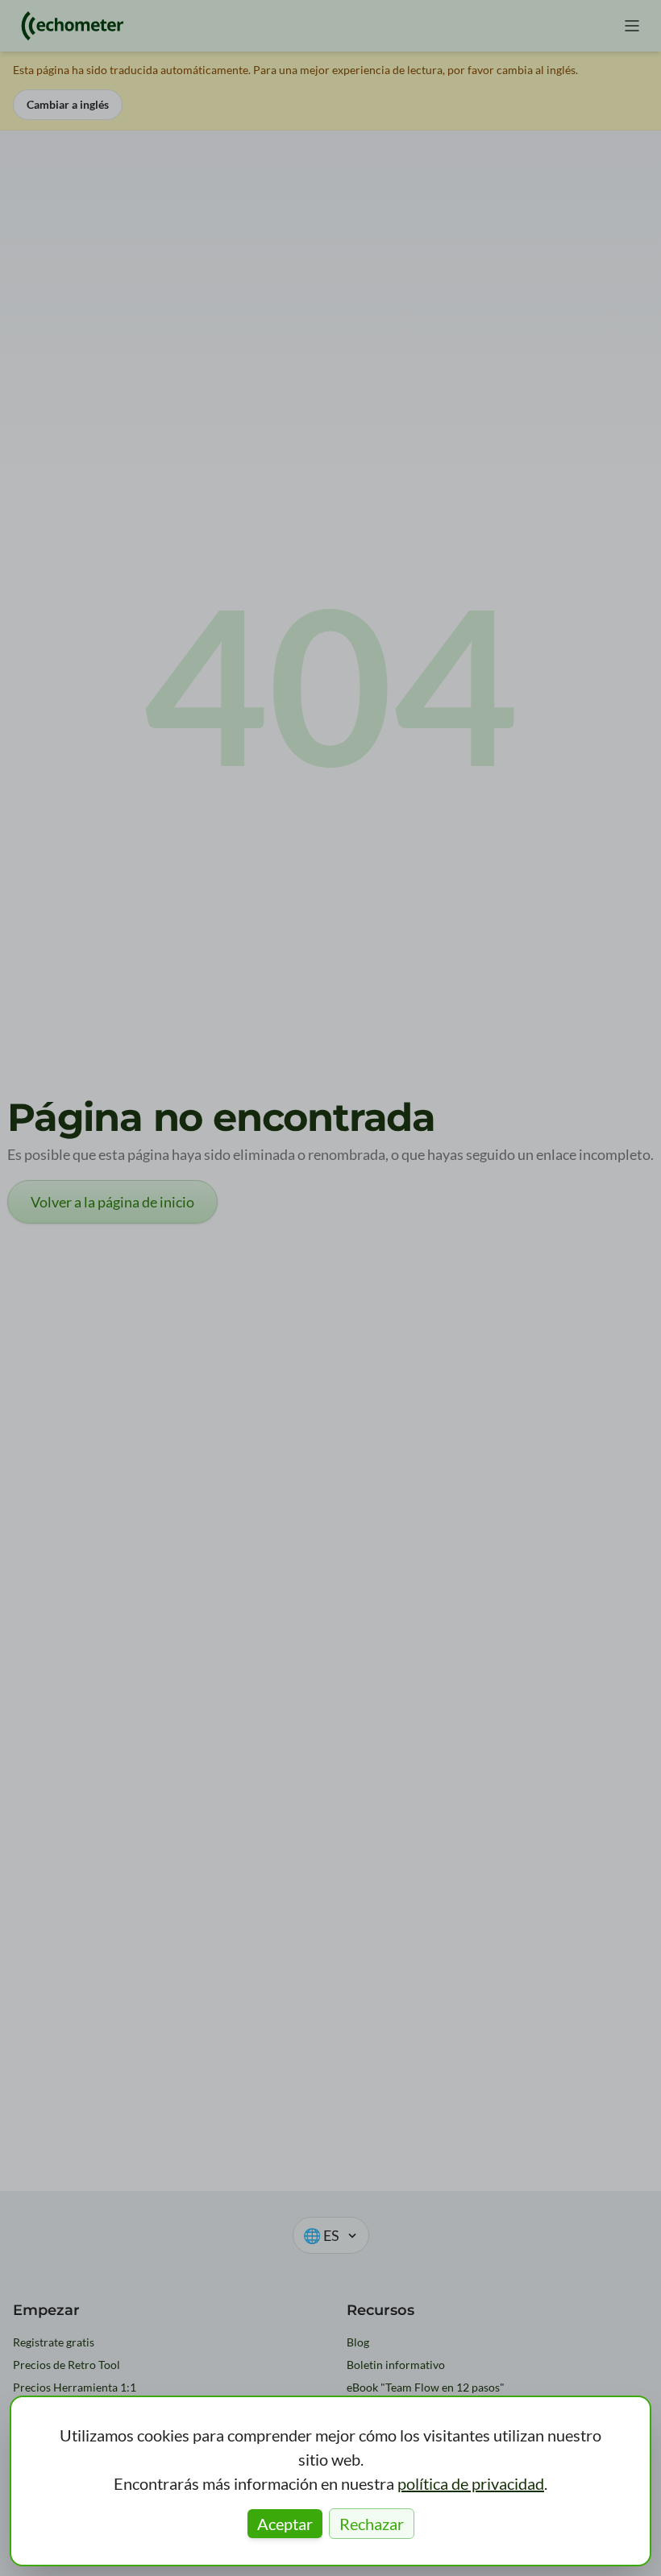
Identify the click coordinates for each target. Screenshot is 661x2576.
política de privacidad (471, 2483)
